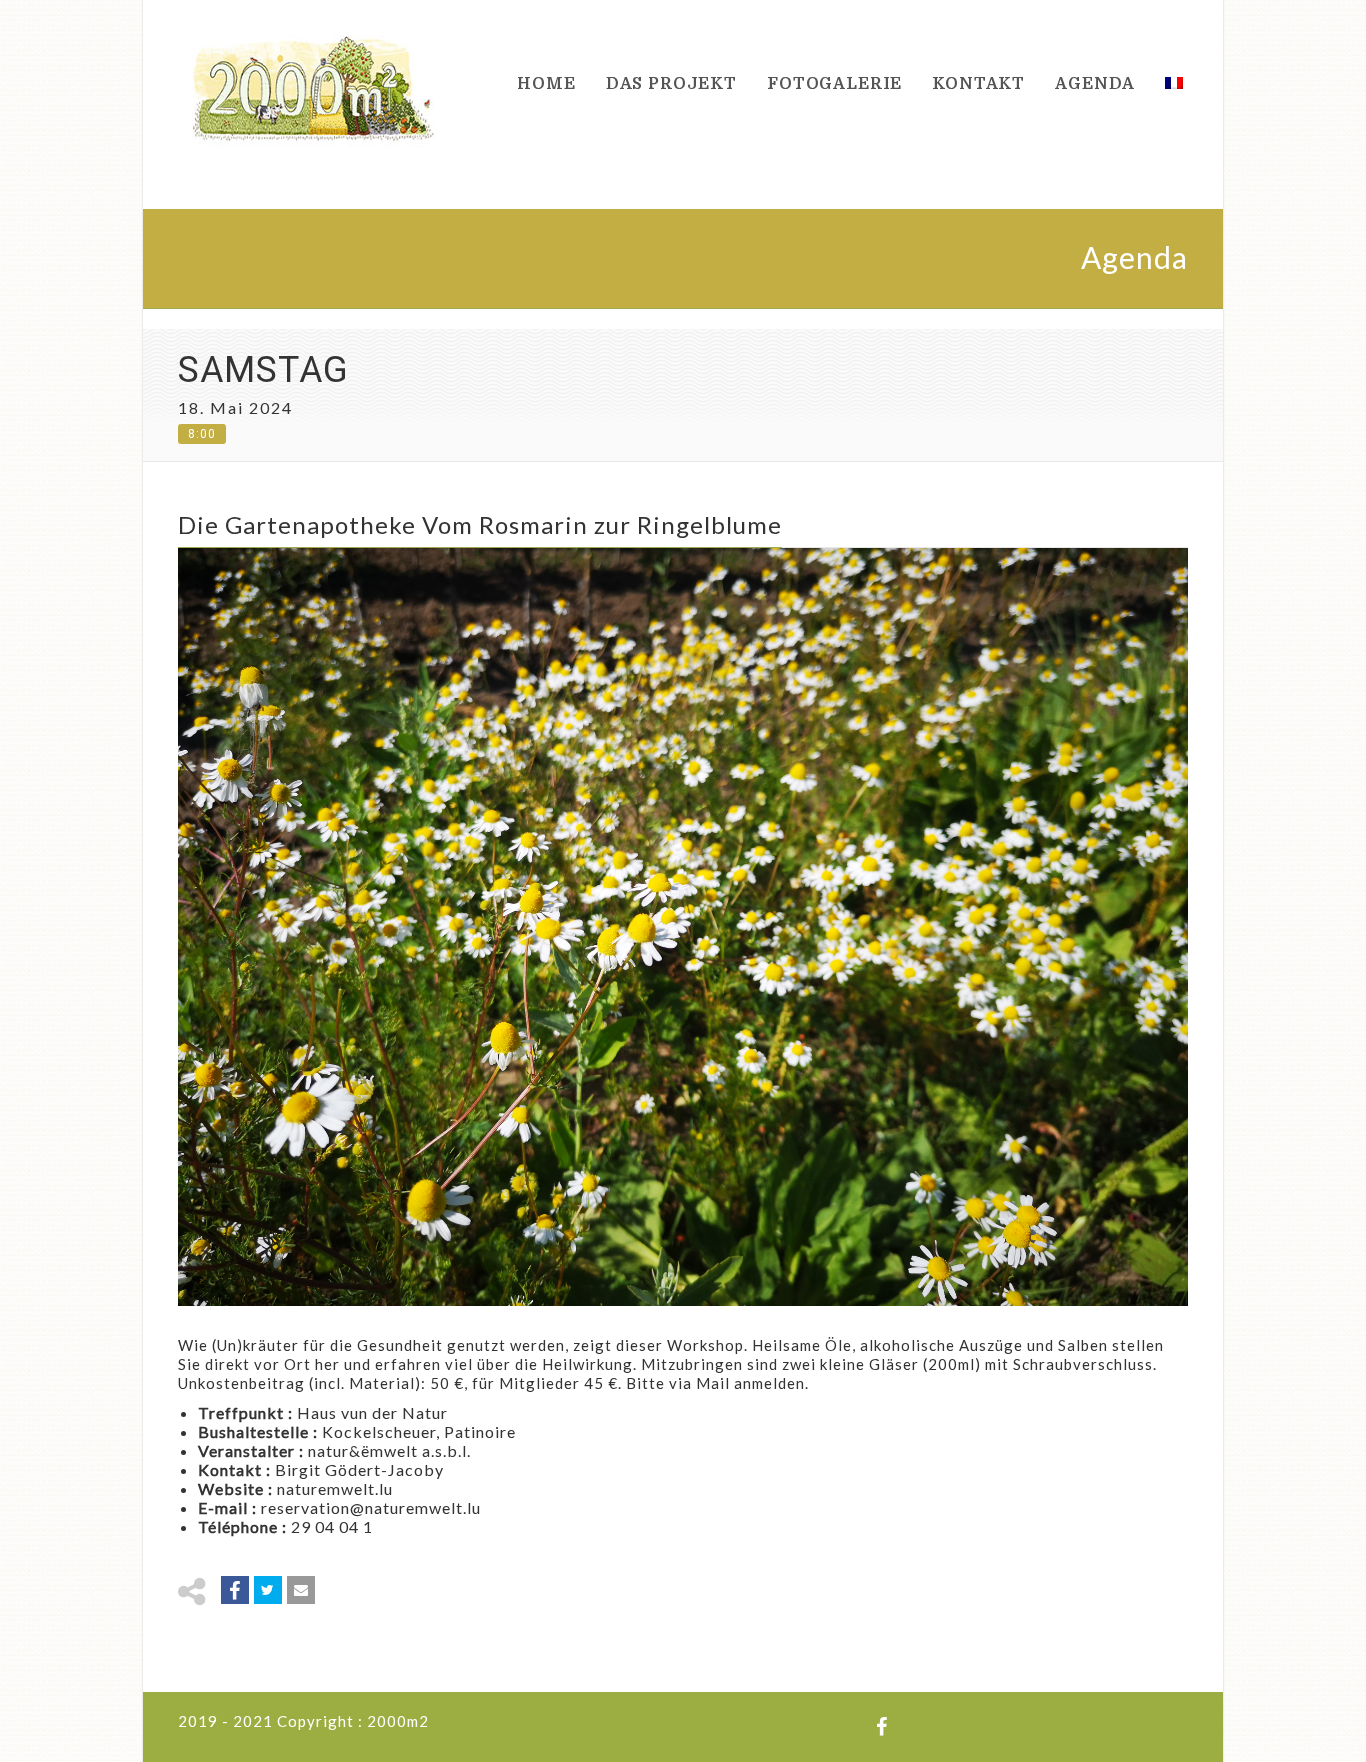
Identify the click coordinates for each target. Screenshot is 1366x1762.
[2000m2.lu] (313, 84)
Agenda (1095, 84)
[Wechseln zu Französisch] (1169, 84)
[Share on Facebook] (235, 1590)
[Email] (301, 1590)
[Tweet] (268, 1590)
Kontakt (978, 84)
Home (546, 84)
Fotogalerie (834, 84)
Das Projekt (671, 84)
